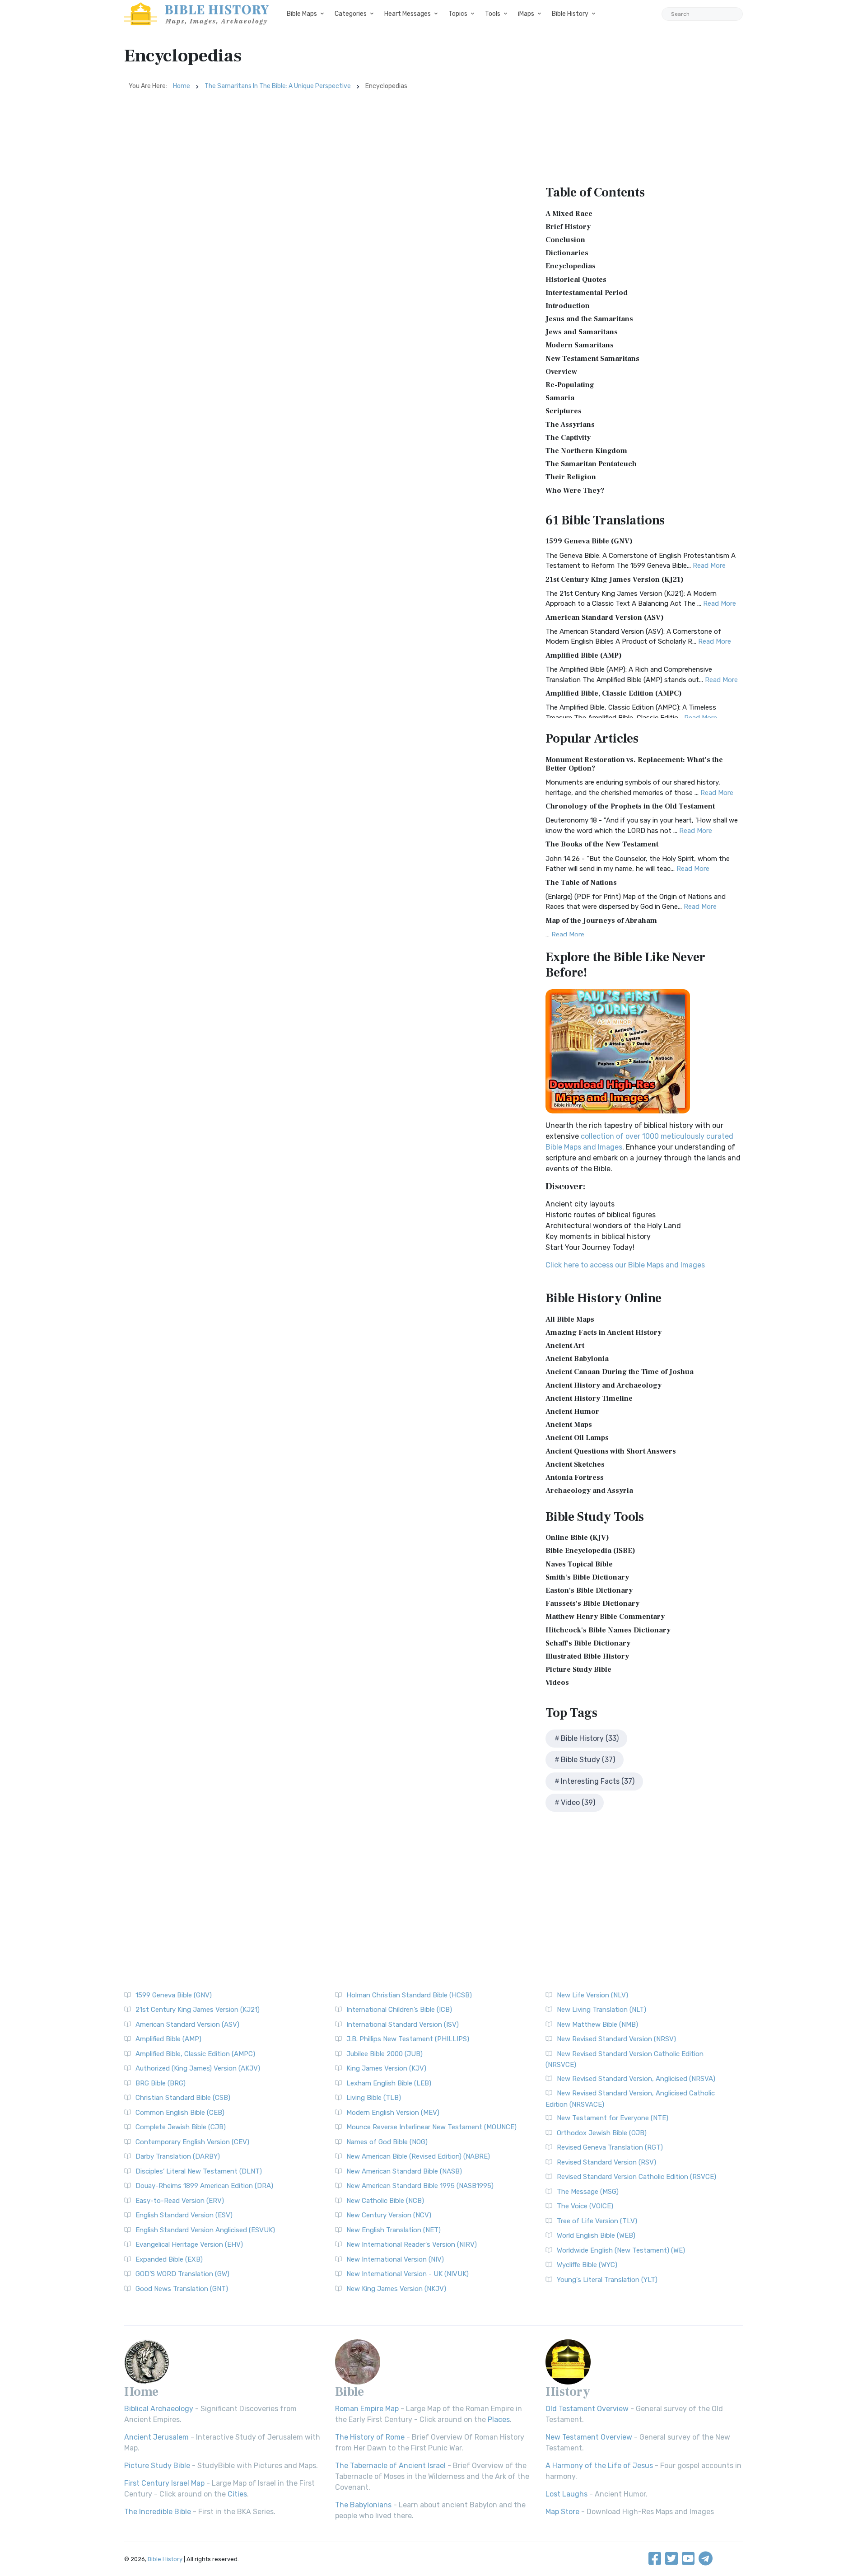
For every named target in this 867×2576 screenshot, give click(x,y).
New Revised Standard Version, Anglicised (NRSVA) (636, 2079)
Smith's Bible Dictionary (587, 1577)
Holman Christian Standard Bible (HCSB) (409, 1995)
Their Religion (571, 477)
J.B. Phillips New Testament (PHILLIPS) (408, 2039)
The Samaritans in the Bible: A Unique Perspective (278, 86)
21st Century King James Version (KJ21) (615, 580)
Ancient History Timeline (589, 1398)
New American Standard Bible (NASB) (404, 2171)
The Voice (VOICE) (585, 2206)
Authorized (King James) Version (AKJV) (198, 2068)
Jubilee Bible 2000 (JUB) (385, 2054)
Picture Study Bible (578, 1669)
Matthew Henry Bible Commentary (605, 1617)
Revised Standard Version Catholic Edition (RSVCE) (636, 2177)
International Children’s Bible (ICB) (399, 2010)
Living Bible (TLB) (374, 2098)
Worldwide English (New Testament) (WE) (621, 2250)
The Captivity (568, 438)
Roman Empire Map (367, 2409)
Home (182, 86)
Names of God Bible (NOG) (387, 2142)
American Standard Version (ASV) (605, 617)
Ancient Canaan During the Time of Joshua (620, 1372)
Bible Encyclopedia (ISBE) (590, 1551)
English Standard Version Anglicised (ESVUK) (205, 2230)
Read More (709, 566)
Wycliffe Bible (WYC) (587, 2265)
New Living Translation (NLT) (601, 2010)
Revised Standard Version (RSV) (606, 2162)
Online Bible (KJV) (577, 1538)
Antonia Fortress (575, 1477)
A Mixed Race (569, 214)
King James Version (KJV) (386, 2068)
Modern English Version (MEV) (393, 2113)
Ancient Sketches (575, 1464)
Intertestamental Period (587, 293)
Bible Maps (302, 14)
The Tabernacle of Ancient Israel (390, 2466)
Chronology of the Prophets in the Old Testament (630, 806)
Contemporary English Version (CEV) (192, 2142)
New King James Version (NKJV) (396, 2289)
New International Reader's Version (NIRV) (412, 2244)
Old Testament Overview (587, 2409)
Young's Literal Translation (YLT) (607, 2280)
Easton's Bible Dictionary (589, 1590)
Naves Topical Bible (579, 1564)
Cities (237, 2494)
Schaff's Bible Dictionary (588, 1643)
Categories (351, 14)
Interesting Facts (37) (598, 1781)
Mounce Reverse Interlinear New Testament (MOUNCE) (431, 2127)
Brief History (568, 227)
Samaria (560, 398)
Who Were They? (575, 491)
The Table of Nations (581, 883)
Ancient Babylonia (577, 1359)
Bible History (570, 14)
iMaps (526, 14)
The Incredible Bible (158, 2512)
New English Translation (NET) (394, 2230)
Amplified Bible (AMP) (584, 655)
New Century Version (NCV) (389, 2215)
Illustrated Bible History (587, 1656)
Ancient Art (565, 1346)
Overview (561, 372)
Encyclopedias (571, 266)
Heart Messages (408, 14)
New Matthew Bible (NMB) (597, 2024)
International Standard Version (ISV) (403, 2024)
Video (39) (578, 1802)
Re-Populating (570, 385)
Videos (557, 1683)
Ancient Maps (569, 1425)
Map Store (562, 2512)
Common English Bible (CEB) (180, 2113)
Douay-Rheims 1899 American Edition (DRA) (204, 2186)
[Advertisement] (328, 164)
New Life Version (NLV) (592, 1995)
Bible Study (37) (588, 1760)
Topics (458, 14)
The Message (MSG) (588, 2192)
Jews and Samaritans (582, 332)
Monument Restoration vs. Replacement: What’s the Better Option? (634, 764)
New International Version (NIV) (395, 2259)
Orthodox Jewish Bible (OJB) (602, 2133)
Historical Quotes (576, 280)
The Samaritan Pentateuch (591, 464)
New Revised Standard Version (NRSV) (616, 2039)
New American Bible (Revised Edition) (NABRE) (418, 2156)
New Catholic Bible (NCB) (385, 2201)
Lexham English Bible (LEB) (389, 2083)
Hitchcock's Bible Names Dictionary (608, 1630)
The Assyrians (570, 425)
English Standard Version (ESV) (184, 2215)
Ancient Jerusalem (156, 2437)
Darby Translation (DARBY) (178, 2156)
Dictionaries (567, 253)
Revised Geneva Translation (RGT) (610, 2147)
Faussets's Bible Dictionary (592, 1604)
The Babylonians (363, 2505)
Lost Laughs (566, 2494)
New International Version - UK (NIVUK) (408, 2274)
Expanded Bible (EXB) (169, 2259)
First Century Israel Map (164, 2483)
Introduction (568, 306)
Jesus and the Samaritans (589, 319)
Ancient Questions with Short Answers (611, 1451)
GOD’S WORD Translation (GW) (182, 2274)
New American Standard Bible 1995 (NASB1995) (420, 2186)
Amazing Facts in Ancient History (604, 1332)
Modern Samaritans (580, 345)
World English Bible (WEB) (596, 2235)
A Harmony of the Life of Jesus (599, 2466)
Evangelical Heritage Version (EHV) (189, 2244)
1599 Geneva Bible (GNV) (589, 541)
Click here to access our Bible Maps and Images (625, 1265)
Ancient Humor (572, 1412)
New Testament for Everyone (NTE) (613, 2118)
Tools (493, 14)
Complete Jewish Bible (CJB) (181, 2127)
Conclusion (565, 240)
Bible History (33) (590, 1738)
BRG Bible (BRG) (161, 2083)
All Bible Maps (570, 1319)
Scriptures (564, 411)
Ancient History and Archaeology (604, 1385)
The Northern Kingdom (586, 451)
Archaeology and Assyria (589, 1491)
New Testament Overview (589, 2437)
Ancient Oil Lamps (577, 1438)
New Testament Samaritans (592, 359)
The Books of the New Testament (602, 844)
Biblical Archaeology (159, 2409)
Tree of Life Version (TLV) (597, 2221)
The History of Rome (370, 2437)
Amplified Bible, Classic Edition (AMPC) (614, 693)
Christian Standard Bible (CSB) (183, 2098)
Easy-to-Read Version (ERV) (180, 2201)
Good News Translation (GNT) (182, 2289)
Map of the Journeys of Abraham (601, 921)
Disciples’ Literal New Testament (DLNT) (199, 2171)
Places (499, 2419)
